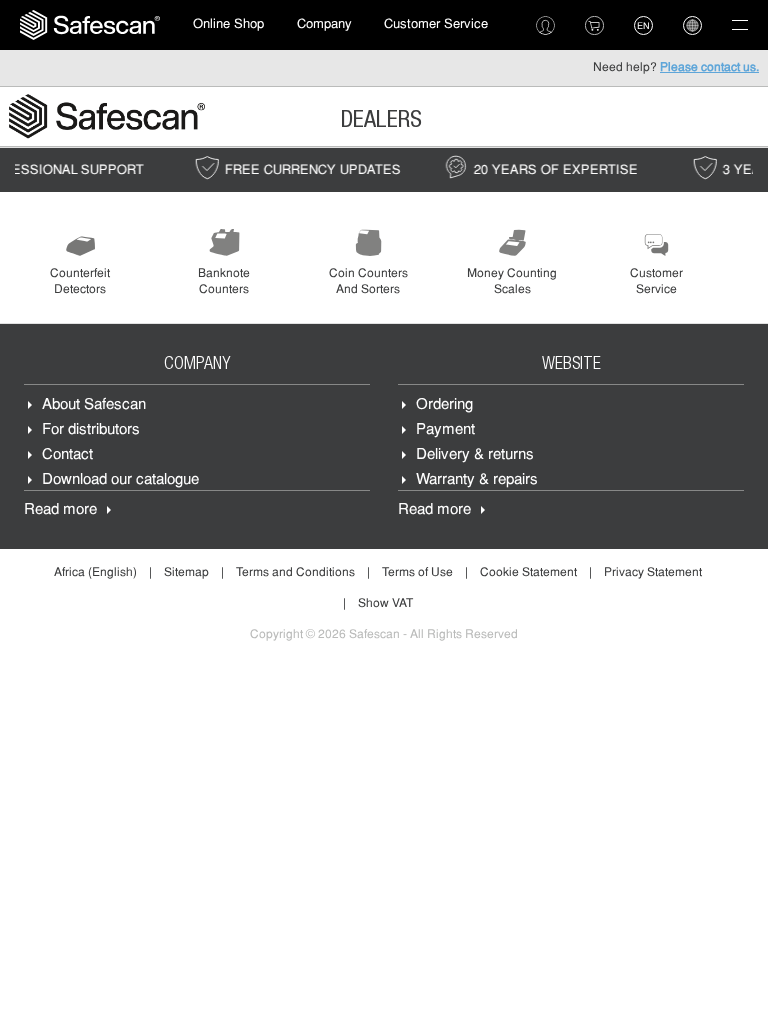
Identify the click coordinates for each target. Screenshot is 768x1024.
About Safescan (94, 405)
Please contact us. (709, 68)
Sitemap (186, 573)
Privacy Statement (653, 573)
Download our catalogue (120, 480)
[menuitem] (90, 25)
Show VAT (385, 604)
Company (324, 24)
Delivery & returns (475, 455)
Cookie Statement (528, 573)
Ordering (444, 405)
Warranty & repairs (477, 480)
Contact (67, 455)
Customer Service (436, 24)
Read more (60, 510)
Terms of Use (417, 573)
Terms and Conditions (295, 573)
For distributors (91, 430)
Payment (445, 430)
